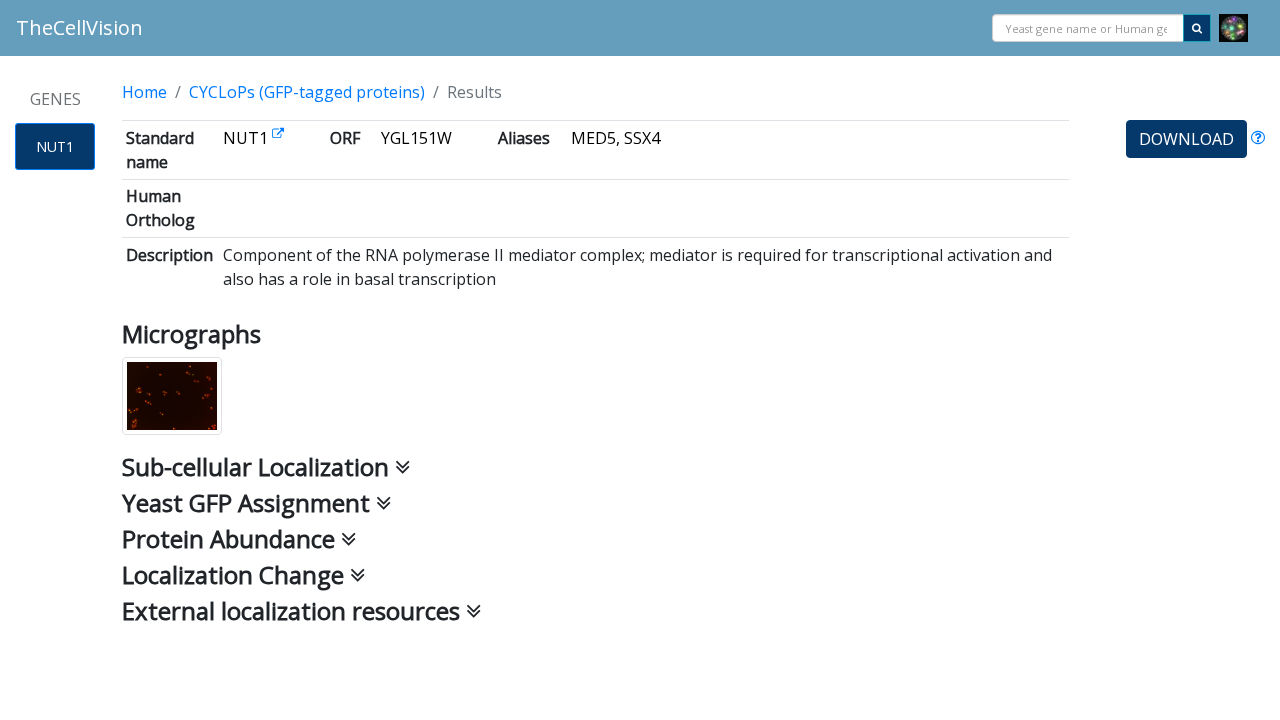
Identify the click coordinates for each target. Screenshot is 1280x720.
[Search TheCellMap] (1233, 28)
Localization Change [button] (236, 574)
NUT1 (55, 146)
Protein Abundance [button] (231, 538)
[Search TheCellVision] (1197, 28)
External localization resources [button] (294, 610)
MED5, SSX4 (615, 138)
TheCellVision (79, 27)
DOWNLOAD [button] (1186, 139)
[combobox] (1088, 28)
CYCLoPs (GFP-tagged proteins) (307, 92)
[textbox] (1088, 29)
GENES (55, 99)
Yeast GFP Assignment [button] (249, 502)
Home (144, 92)
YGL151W (416, 138)
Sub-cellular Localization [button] (258, 466)
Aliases (524, 138)
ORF (345, 138)
